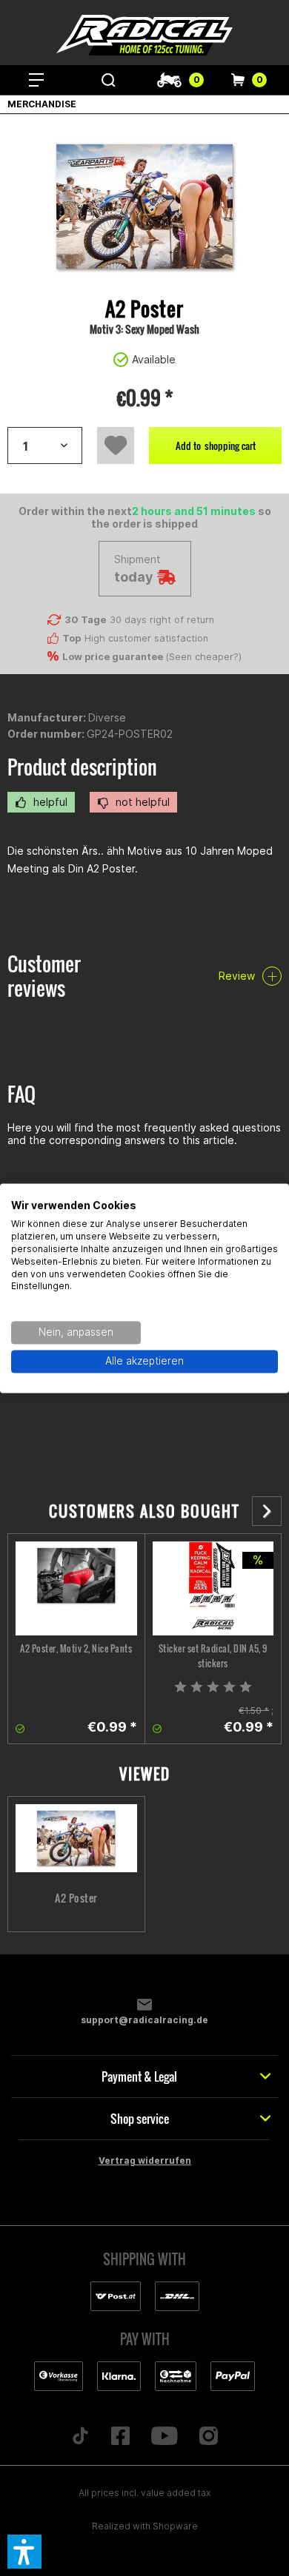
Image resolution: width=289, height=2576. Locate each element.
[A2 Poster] (76, 1588)
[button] (24, 2552)
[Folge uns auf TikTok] (81, 2437)
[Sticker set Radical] (213, 1588)
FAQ (21, 1094)
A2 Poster (76, 1898)
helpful (49, 802)
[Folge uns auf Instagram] (208, 2437)
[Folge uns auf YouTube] (165, 2437)
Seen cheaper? (204, 657)
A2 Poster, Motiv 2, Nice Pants (76, 1648)
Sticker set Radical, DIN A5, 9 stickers (213, 1656)
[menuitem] (36, 80)
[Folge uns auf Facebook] (121, 2437)
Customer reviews (44, 976)
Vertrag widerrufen (145, 2160)
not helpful (141, 802)
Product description (82, 767)
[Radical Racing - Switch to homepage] (144, 35)
